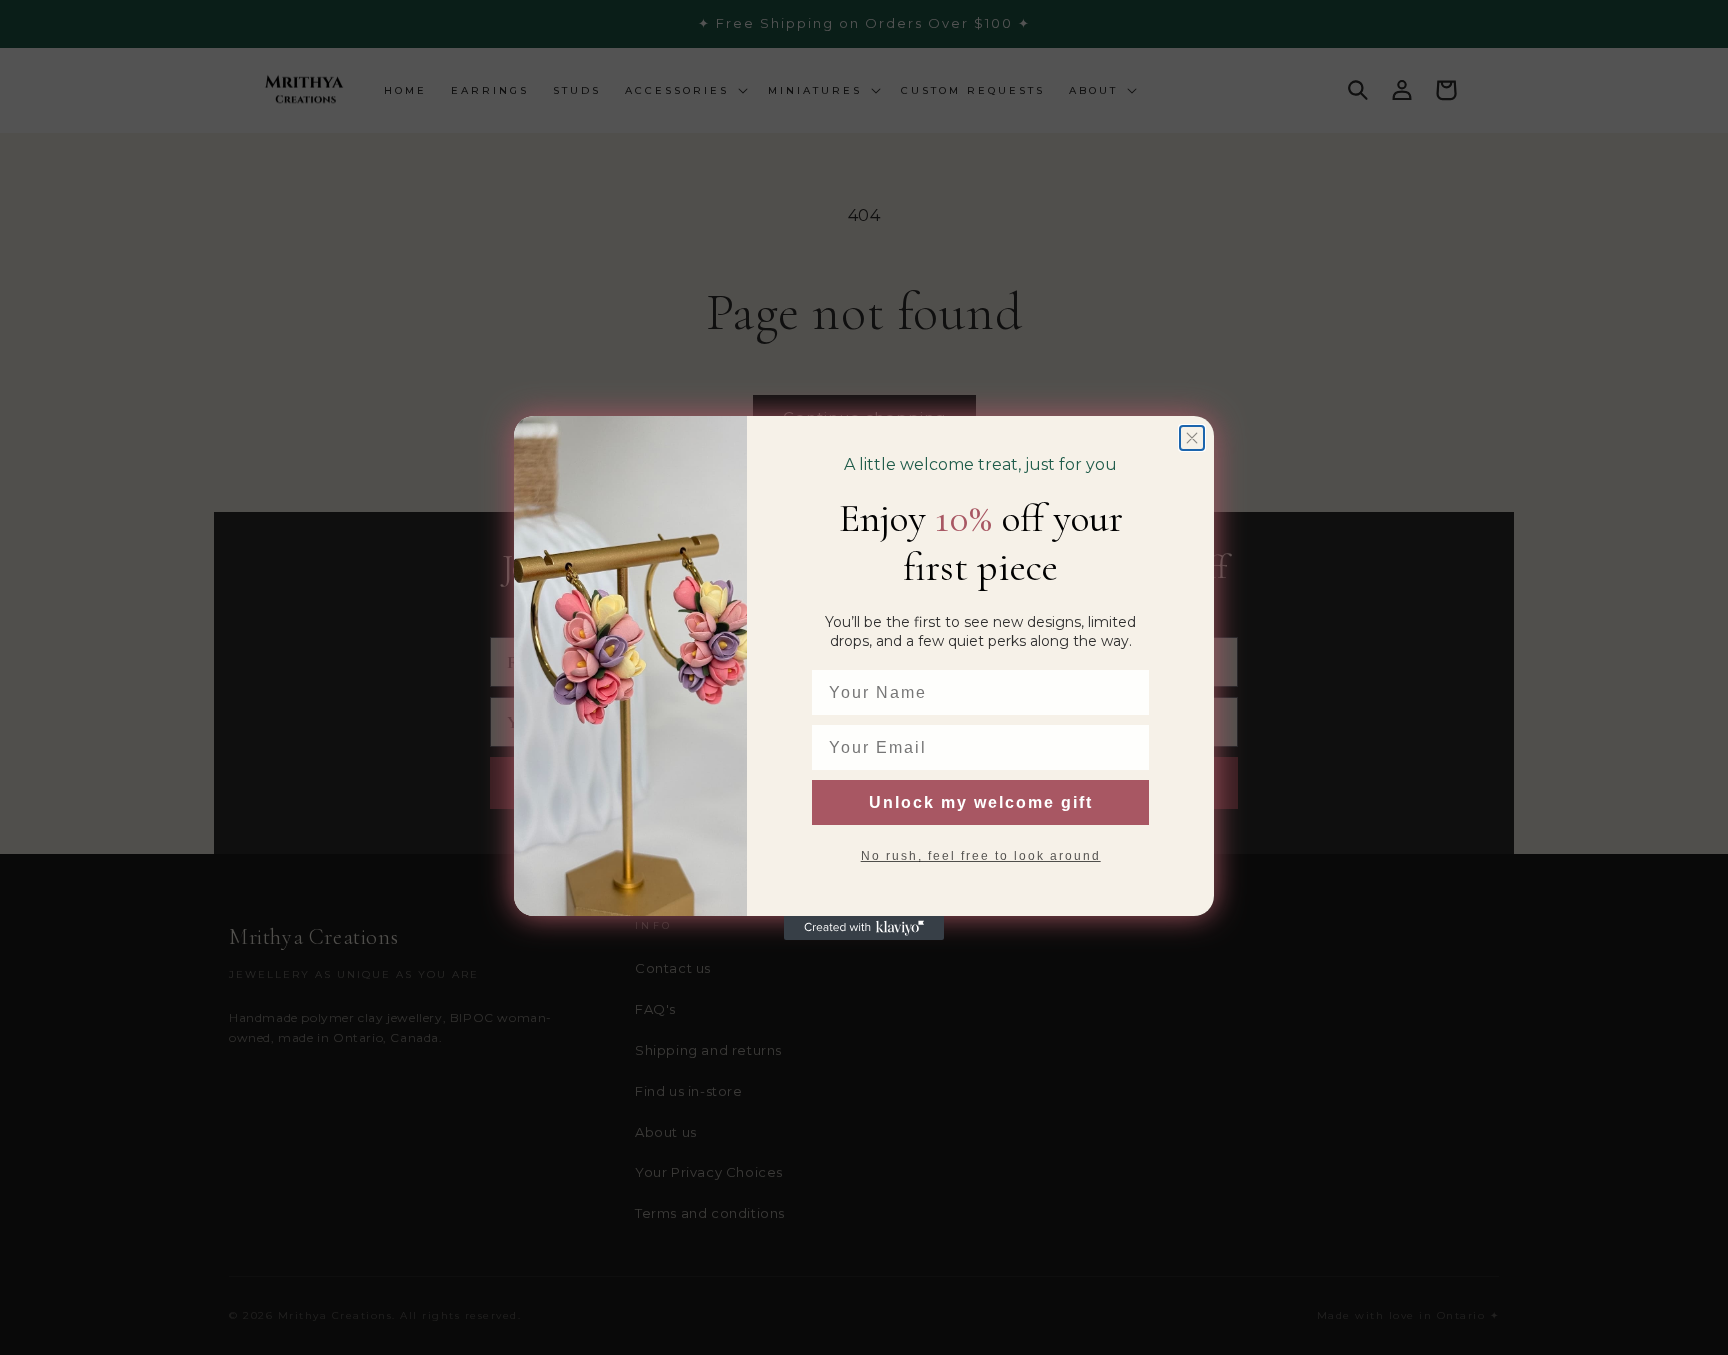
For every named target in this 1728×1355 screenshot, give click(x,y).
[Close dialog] (1192, 438)
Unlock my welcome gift (981, 802)
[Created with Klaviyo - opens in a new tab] (864, 928)
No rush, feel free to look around (981, 856)
